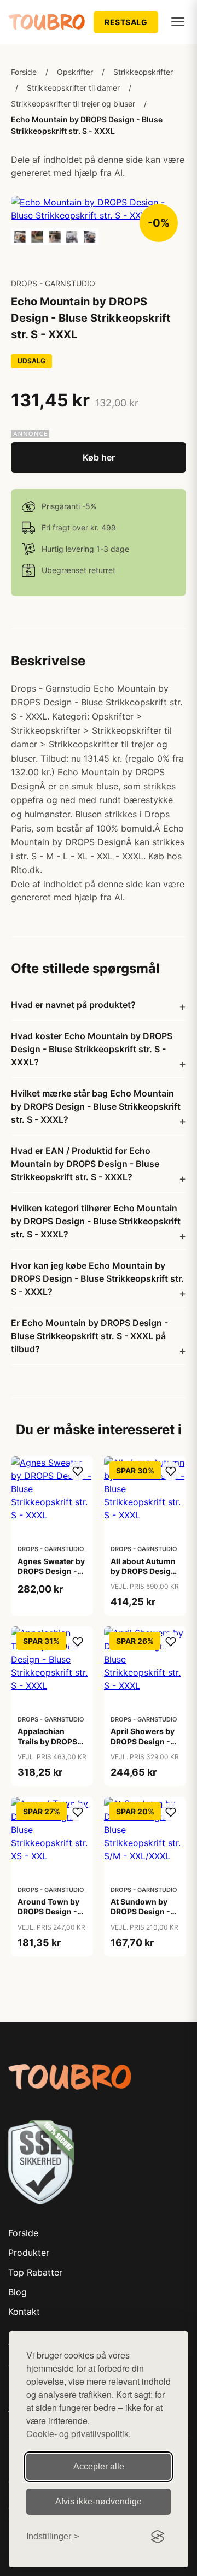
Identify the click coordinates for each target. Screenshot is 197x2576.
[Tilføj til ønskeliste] (78, 1471)
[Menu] (178, 22)
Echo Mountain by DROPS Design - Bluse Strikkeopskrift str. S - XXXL (87, 125)
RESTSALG (126, 22)
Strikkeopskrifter (143, 72)
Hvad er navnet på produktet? (73, 1005)
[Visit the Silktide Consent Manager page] (158, 2537)
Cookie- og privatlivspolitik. (79, 2434)
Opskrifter (75, 72)
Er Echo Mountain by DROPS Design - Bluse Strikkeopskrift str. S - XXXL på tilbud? (89, 1336)
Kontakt (24, 2312)
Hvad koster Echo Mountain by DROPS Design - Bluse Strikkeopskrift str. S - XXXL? (92, 1049)
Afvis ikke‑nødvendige (99, 2501)
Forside (24, 72)
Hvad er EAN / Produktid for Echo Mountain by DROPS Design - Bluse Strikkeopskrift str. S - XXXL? (85, 1164)
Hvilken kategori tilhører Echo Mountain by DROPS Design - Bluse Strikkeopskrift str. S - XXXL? (96, 1221)
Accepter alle (99, 2466)
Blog (18, 2292)
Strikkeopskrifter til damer (73, 88)
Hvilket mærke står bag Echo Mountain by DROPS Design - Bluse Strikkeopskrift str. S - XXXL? (96, 1106)
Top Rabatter (35, 2272)
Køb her (99, 457)
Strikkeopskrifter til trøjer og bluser (73, 104)
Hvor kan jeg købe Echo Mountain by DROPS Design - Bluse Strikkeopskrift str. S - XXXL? (97, 1278)
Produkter (29, 2253)
